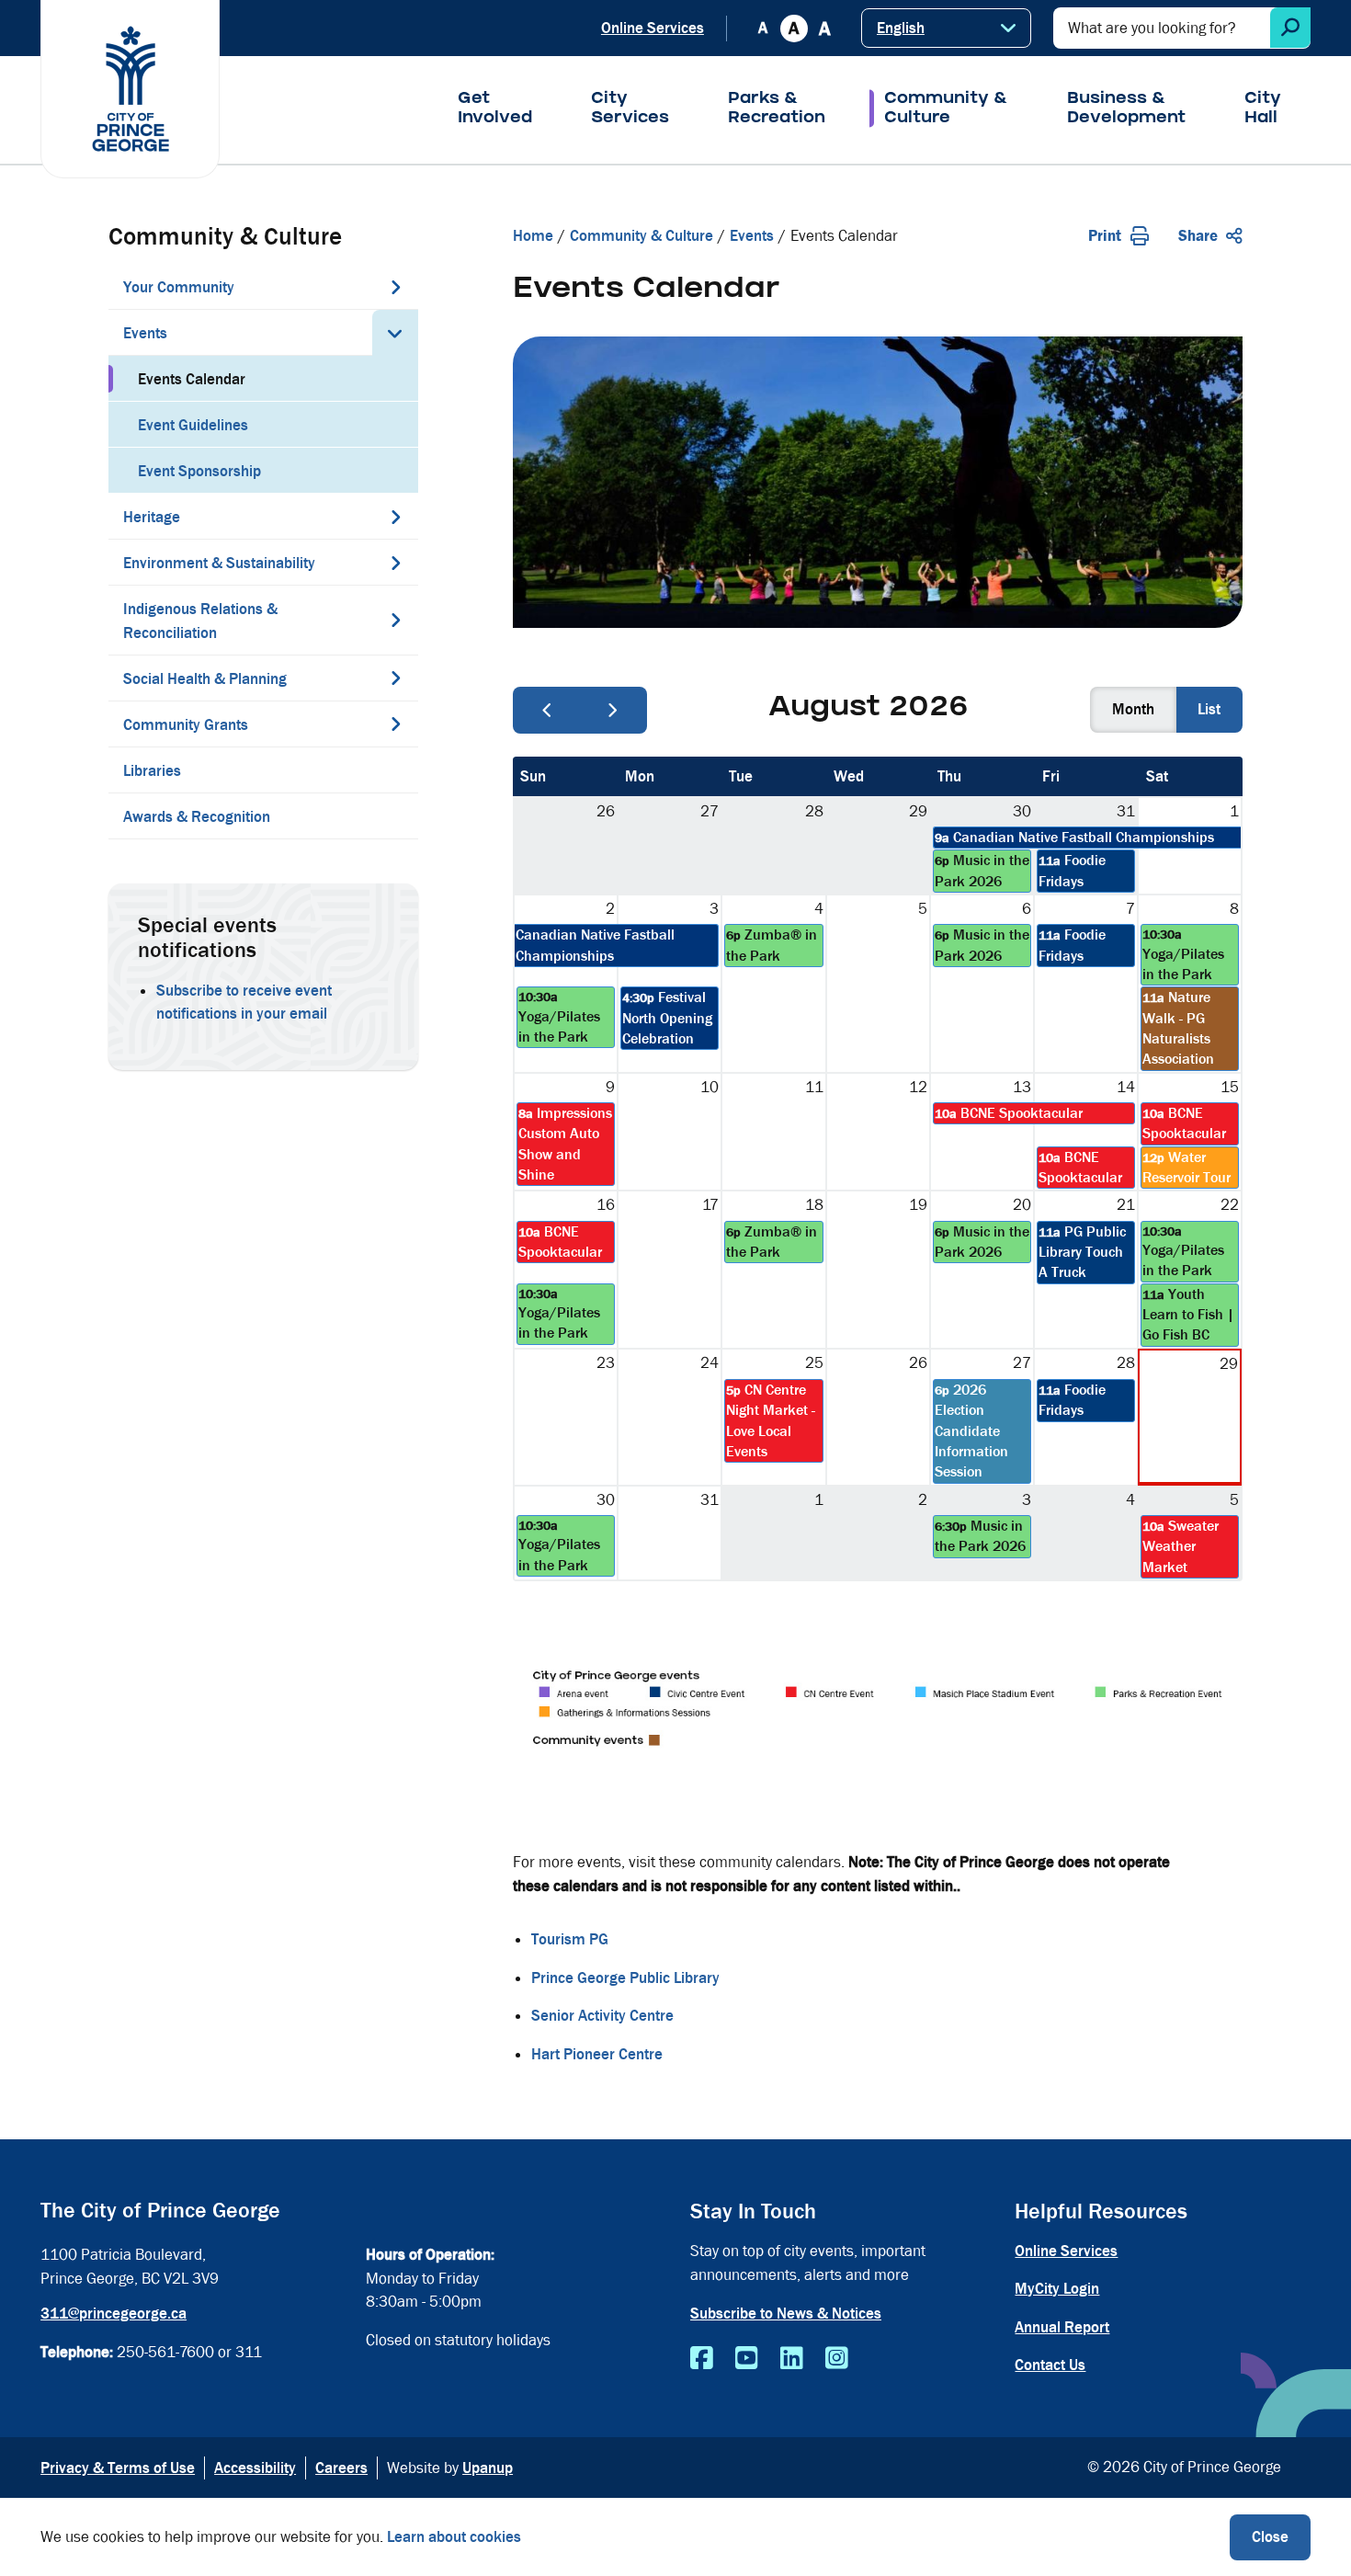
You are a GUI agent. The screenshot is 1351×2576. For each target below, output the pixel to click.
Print (1105, 236)
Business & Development (1126, 109)
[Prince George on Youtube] (747, 2359)
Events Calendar (192, 379)
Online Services (653, 28)
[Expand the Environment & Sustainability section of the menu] (395, 563)
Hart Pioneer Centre (597, 2054)
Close (1270, 2537)
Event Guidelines (193, 425)
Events (145, 333)
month (1133, 709)
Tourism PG (570, 1939)
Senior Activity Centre (602, 2016)
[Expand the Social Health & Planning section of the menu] (395, 678)
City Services (630, 109)
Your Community (179, 287)
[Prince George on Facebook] (702, 2359)
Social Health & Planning (205, 679)
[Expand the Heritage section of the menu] (395, 517)
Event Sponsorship (199, 471)
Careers (341, 2468)
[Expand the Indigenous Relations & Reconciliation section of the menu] (395, 620)
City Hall (1263, 109)
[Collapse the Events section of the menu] (395, 333)
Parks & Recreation (777, 109)
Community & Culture (946, 109)
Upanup (488, 2468)
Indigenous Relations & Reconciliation (200, 621)
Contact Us (1050, 2365)
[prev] (547, 710)
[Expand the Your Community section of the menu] (395, 287)
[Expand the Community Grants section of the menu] (395, 724)
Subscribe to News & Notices (786, 2314)
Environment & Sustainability (219, 563)
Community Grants (186, 725)
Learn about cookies (454, 2537)
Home (533, 236)
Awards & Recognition (197, 817)
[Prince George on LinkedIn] (792, 2359)
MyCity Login (1057, 2289)
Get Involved (495, 109)
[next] (613, 710)
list (1209, 709)
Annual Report (1062, 2327)
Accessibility (255, 2468)
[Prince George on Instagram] (837, 2359)
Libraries (152, 771)
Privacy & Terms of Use (118, 2468)
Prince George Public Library (625, 1978)
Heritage (152, 517)
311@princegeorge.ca (114, 2314)
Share (1198, 236)
